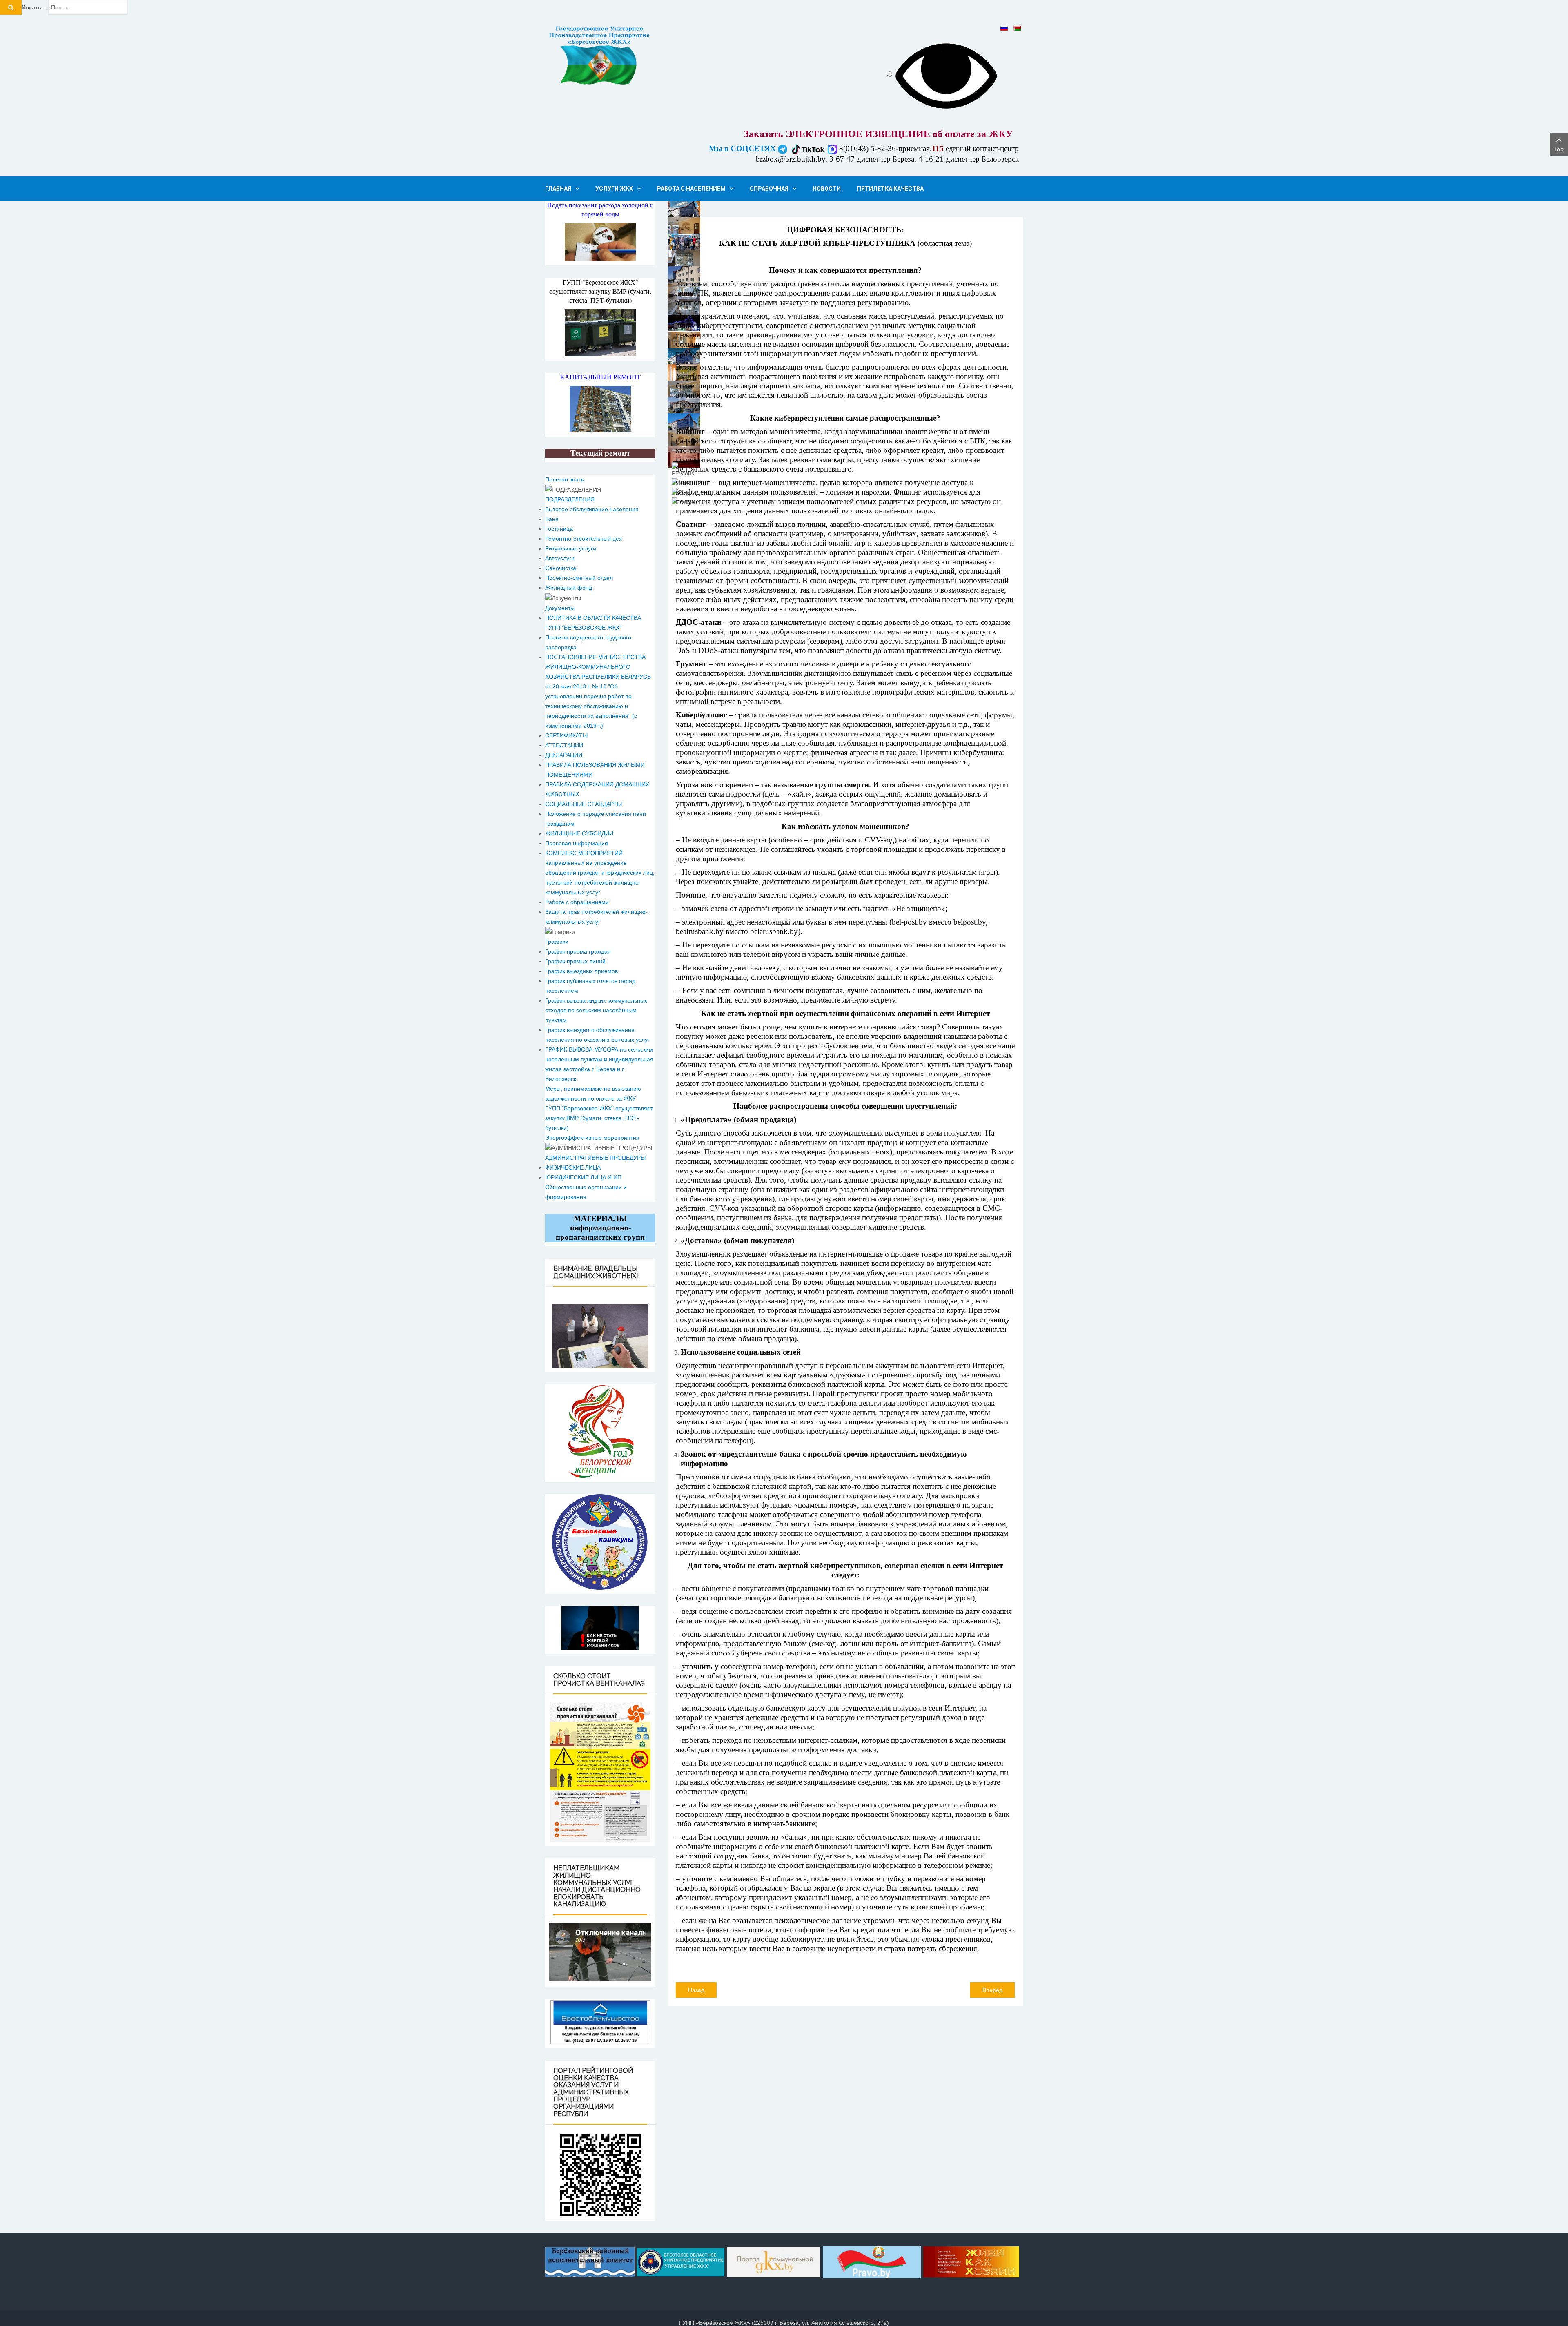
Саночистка (561, 568)
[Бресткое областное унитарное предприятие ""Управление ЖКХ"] (681, 2261)
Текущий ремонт (600, 453)
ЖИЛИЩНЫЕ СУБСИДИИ (579, 833)
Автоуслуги (560, 558)
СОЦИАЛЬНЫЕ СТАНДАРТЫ (584, 804)
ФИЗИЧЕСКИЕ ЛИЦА (573, 1167)
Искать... (34, 7)
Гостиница (559, 529)
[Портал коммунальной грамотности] (774, 2261)
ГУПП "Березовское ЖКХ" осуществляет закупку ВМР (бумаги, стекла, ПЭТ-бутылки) (600, 291)
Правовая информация (577, 843)
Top (1559, 149)
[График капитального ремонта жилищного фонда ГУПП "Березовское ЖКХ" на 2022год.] (600, 409)
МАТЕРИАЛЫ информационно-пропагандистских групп (600, 1228)
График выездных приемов (581, 971)
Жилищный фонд (569, 588)
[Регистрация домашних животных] (600, 1336)
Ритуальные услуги (571, 548)
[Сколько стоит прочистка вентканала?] (600, 1772)
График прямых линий (575, 961)
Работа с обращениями (577, 902)
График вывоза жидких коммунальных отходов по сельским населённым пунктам (596, 1010)
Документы (560, 608)
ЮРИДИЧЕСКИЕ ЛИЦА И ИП (583, 1177)
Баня (552, 519)
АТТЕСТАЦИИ (564, 745)
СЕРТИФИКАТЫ (566, 735)
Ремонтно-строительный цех (584, 539)
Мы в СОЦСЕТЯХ (743, 148)
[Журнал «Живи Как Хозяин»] (971, 2261)
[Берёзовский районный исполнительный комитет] (591, 2261)
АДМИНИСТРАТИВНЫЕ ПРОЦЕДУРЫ (595, 1158)
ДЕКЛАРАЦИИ (564, 755)
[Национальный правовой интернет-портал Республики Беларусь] (872, 2261)
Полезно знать (565, 479)
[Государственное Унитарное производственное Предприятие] (600, 56)
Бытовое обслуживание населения (592, 509)
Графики (557, 942)
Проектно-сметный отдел (579, 578)
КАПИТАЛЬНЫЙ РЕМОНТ (600, 377)
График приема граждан (578, 951)
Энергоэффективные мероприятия (592, 1138)
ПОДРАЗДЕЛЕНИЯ (570, 499)
